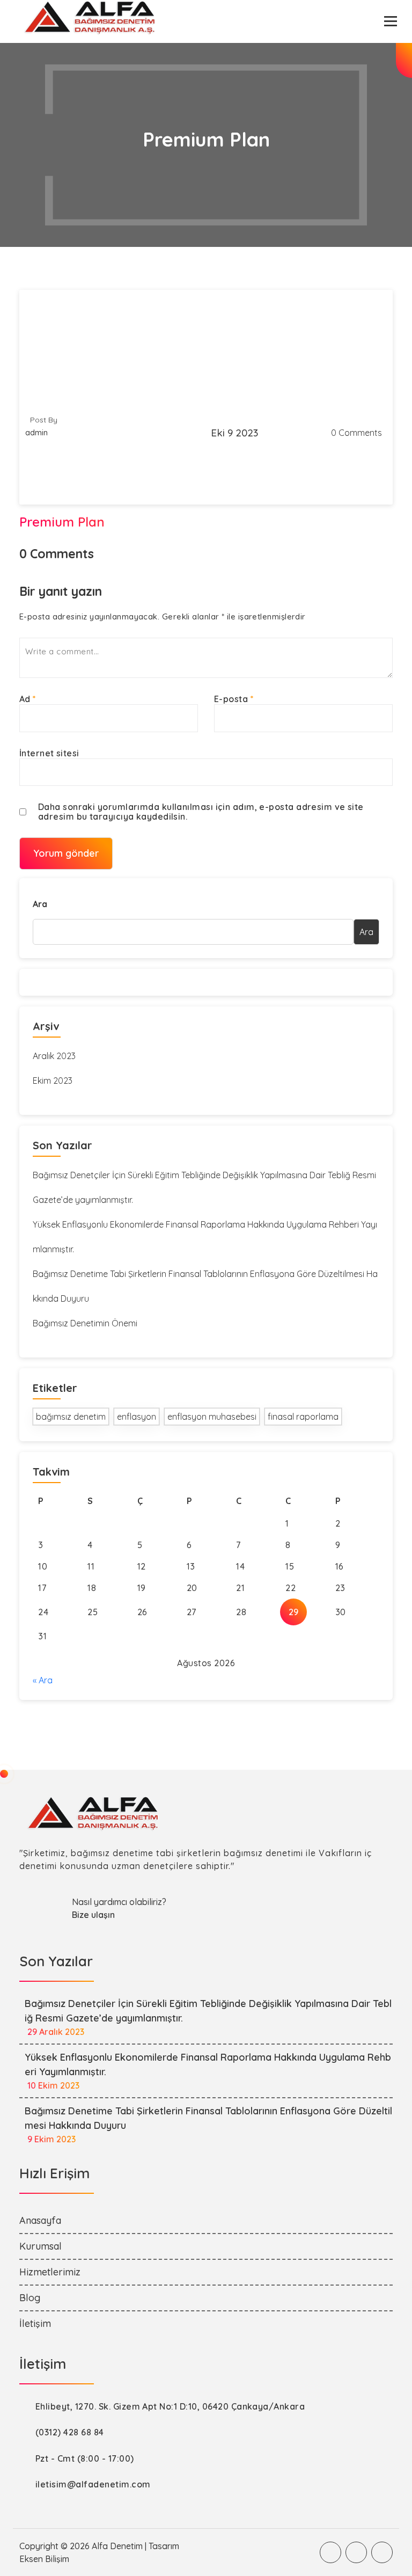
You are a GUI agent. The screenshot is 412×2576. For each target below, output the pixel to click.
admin (36, 433)
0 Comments (356, 433)
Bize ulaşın (93, 1915)
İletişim (35, 2323)
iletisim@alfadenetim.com (93, 2484)
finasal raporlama (303, 1417)
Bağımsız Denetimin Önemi (85, 1323)
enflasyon (137, 1417)
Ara (40, 904)
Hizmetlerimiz (50, 2272)
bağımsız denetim (71, 1417)
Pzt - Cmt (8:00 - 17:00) (85, 2458)
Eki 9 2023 (234, 433)
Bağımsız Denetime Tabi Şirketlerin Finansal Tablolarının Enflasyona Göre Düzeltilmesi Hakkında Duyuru (205, 1286)
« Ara (43, 1680)
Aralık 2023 (54, 1056)
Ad (28, 699)
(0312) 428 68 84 (70, 2432)
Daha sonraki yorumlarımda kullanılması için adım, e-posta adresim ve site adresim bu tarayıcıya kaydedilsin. (201, 812)
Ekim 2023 (53, 1081)
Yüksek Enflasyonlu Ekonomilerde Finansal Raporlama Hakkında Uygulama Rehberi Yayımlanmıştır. (205, 1237)
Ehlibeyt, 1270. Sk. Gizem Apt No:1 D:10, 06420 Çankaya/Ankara (170, 2406)
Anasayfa (40, 2220)
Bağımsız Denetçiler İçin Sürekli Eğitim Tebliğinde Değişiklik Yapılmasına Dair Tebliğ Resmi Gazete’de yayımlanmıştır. (204, 1187)
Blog (30, 2298)
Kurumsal (41, 2246)
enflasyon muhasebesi (212, 1417)
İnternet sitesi (49, 753)
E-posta (234, 699)
